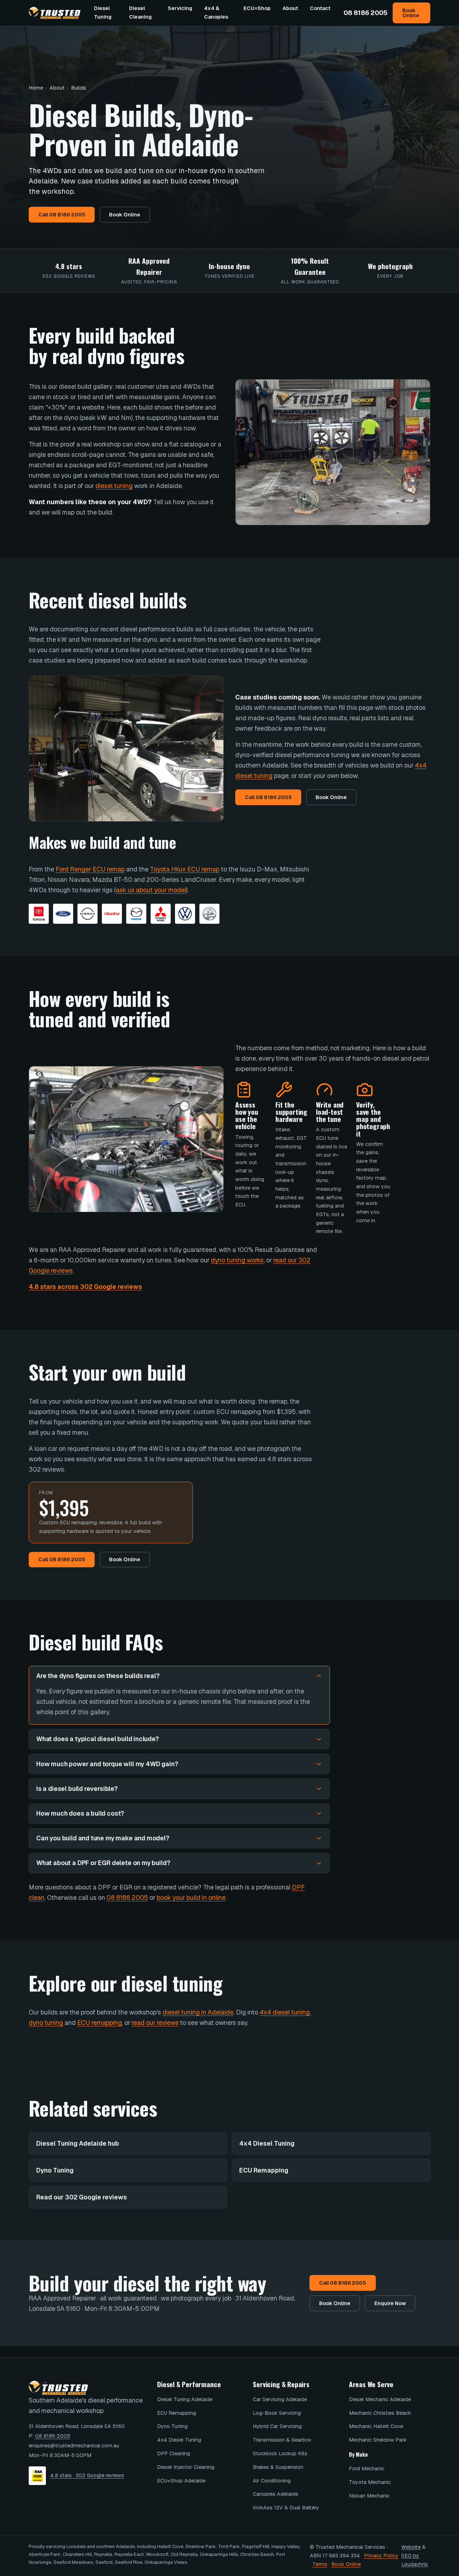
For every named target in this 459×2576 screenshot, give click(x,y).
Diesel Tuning (103, 13)
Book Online (411, 13)
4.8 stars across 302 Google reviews (85, 1287)
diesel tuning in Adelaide (198, 2012)
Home (36, 88)
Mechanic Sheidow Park (378, 2440)
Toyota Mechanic (370, 2482)
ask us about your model (151, 890)
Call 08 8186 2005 (62, 215)
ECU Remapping (264, 2170)
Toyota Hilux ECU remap (185, 869)
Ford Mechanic (367, 2469)
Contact (320, 8)
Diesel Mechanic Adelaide (380, 2399)
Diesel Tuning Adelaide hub (78, 2143)
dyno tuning (46, 2023)
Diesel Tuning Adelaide (185, 2399)
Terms (320, 2564)
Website (411, 2547)
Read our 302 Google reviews (82, 2197)
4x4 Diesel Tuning (267, 2143)
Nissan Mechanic (369, 2496)
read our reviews (155, 2023)
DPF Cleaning (174, 2453)
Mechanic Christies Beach (380, 2413)
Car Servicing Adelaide (280, 2399)
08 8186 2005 (366, 13)
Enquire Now (390, 2303)
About (290, 8)
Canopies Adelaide (275, 2494)
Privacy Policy (381, 2556)
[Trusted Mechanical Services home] (55, 13)
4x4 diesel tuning (285, 2012)
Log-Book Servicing (277, 2413)
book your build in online (191, 1898)
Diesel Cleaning (140, 13)
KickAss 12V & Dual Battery (286, 2508)
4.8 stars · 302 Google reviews (87, 2475)
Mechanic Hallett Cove (376, 2426)
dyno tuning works (237, 1260)
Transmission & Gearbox (282, 2440)
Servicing (180, 8)
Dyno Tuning (55, 2170)
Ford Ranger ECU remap (90, 869)
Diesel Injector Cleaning (186, 2467)
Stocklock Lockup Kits (280, 2453)
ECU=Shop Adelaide (181, 2481)
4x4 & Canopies (216, 13)
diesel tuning (114, 486)
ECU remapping (100, 2023)
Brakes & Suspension (278, 2467)
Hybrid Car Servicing (277, 2426)
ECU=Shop (257, 8)
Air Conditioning (272, 2481)
